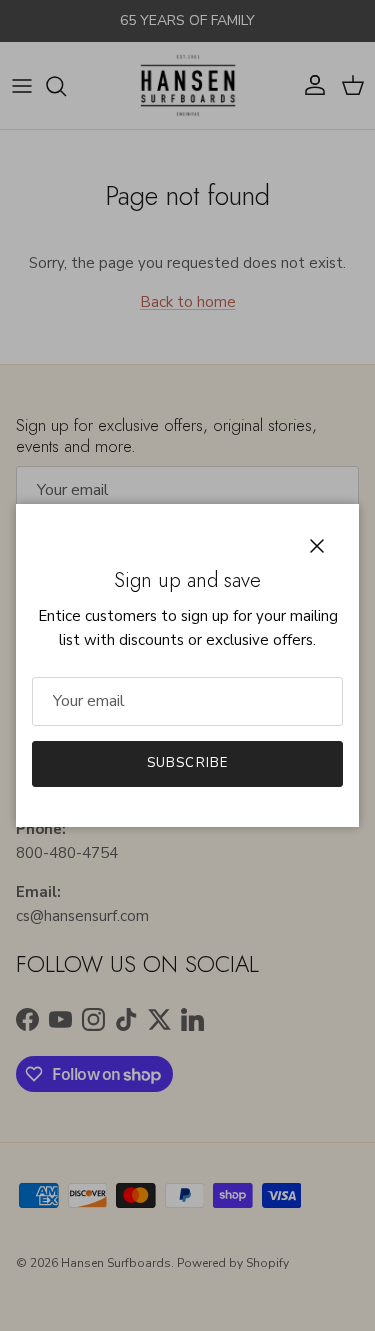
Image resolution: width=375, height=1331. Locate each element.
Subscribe (187, 763)
